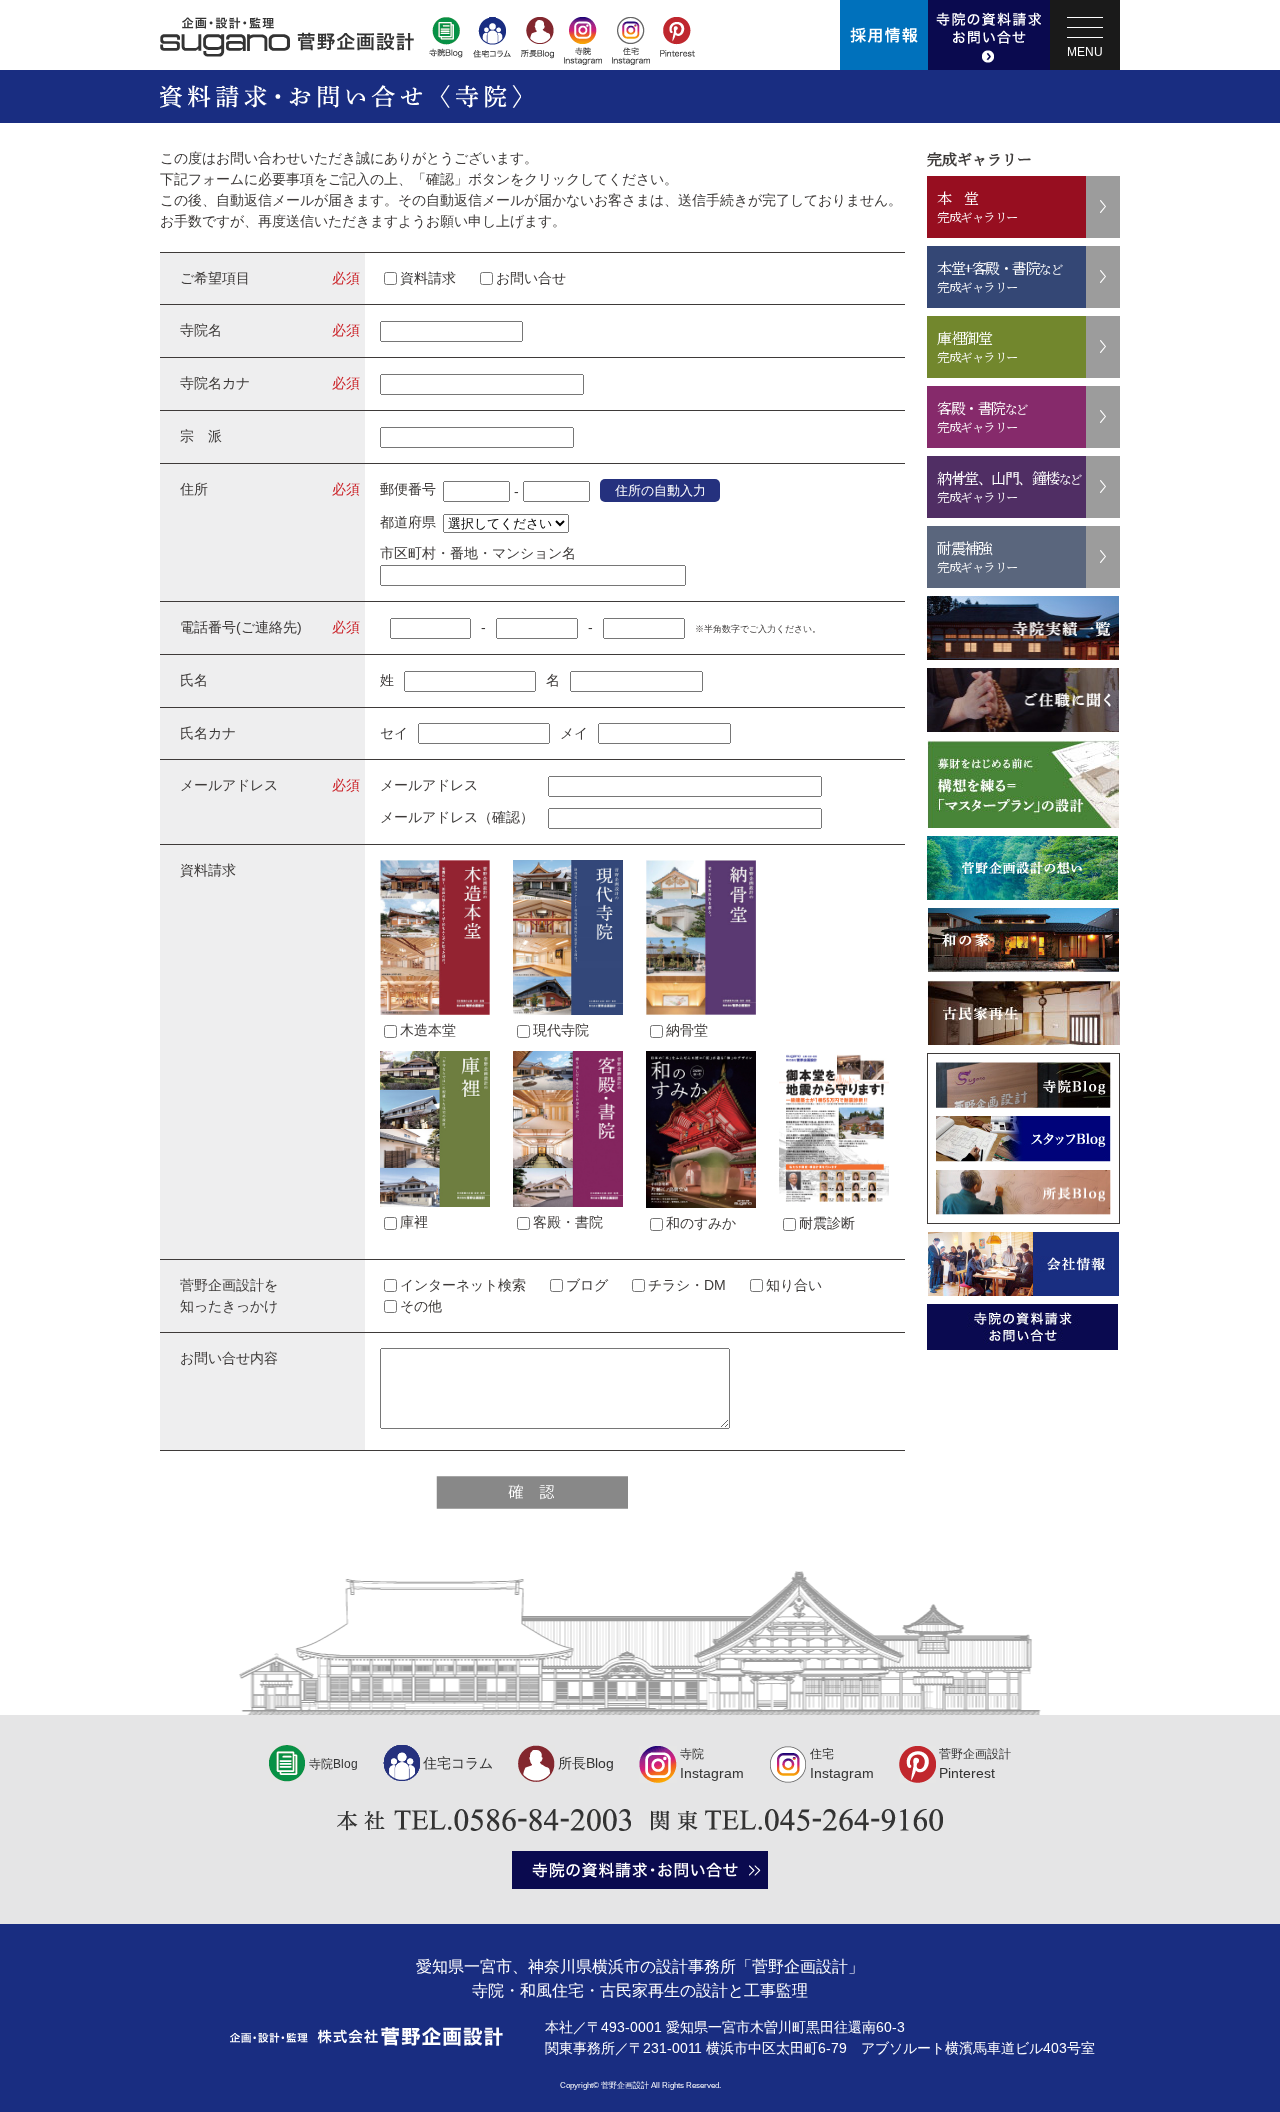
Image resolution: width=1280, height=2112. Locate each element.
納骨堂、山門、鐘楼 (1009, 486)
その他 (421, 1306)
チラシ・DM (687, 1285)
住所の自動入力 (660, 490)
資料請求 (428, 278)
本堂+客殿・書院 (999, 276)
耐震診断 (827, 1223)
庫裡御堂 (977, 346)
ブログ (587, 1285)
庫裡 (414, 1222)
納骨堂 (687, 1030)
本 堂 (977, 206)
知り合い (794, 1285)
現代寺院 (561, 1030)
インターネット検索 (463, 1285)
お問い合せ (531, 278)
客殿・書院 (568, 1222)
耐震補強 (977, 556)
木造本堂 (428, 1030)
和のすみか (701, 1223)
